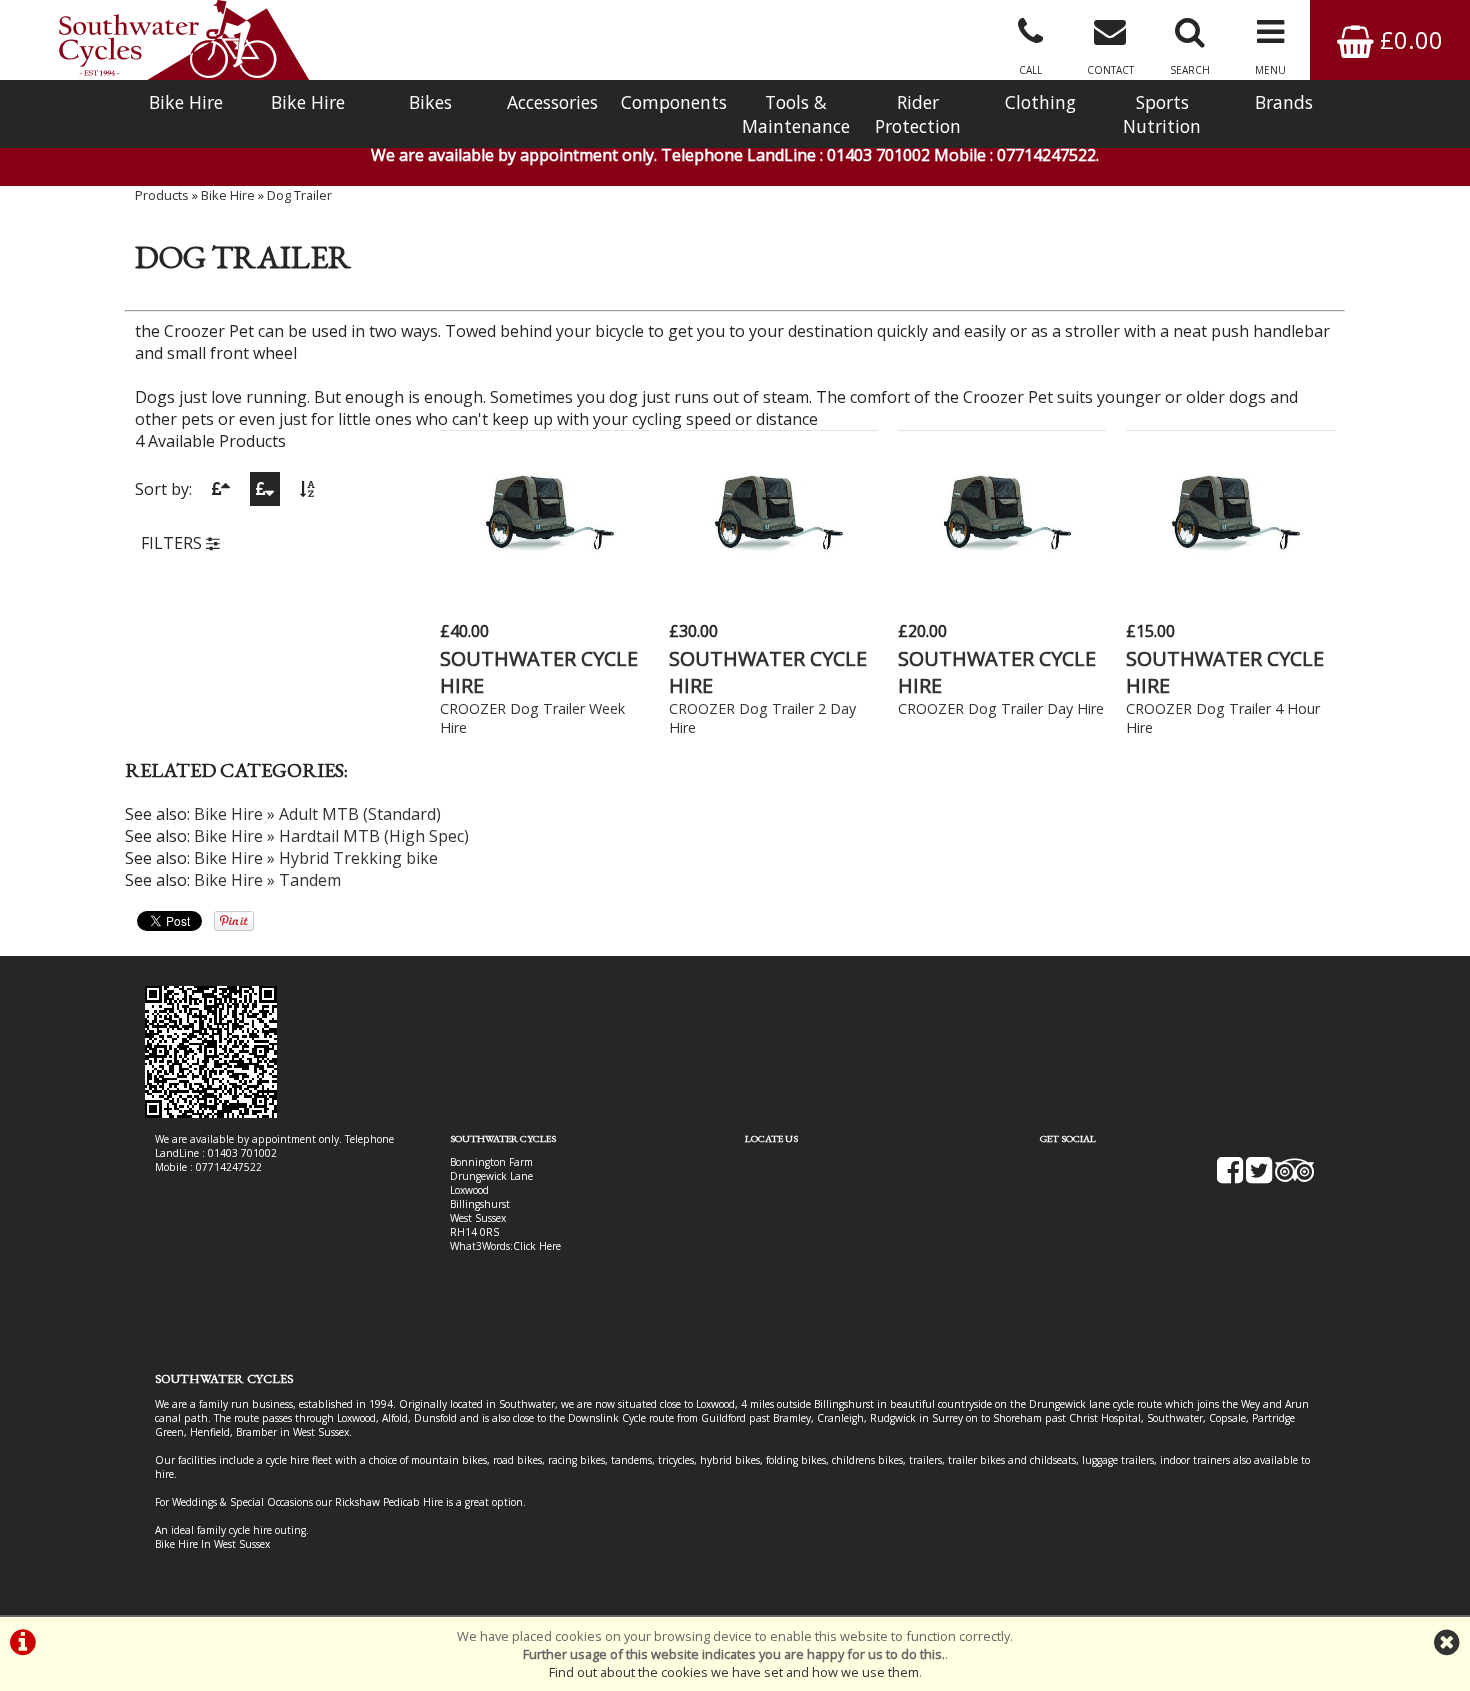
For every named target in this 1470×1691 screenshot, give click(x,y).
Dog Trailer (299, 195)
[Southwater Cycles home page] (184, 40)
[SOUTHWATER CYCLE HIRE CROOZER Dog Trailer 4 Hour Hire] (1230, 582)
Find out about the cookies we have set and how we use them (734, 1672)
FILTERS (173, 543)
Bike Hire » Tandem (267, 880)
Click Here (537, 1246)
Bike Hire (186, 102)
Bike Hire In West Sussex (212, 1544)
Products (162, 195)
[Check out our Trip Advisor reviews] (1295, 1177)
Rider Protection (918, 114)
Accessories (552, 102)
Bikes (430, 102)
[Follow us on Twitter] (1259, 1177)
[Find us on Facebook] (1230, 1177)
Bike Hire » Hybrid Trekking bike (316, 858)
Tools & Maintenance (796, 114)
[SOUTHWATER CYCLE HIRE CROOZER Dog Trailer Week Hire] (544, 582)
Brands (1284, 102)
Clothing (1040, 102)
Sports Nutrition (1162, 114)
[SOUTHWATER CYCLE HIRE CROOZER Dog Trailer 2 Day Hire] (773, 582)
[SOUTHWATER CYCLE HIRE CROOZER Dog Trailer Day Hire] (1002, 582)
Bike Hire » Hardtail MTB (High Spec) (331, 836)
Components (674, 102)
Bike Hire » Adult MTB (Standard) (317, 814)
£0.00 (1408, 39)
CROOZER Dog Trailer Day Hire (1001, 708)
